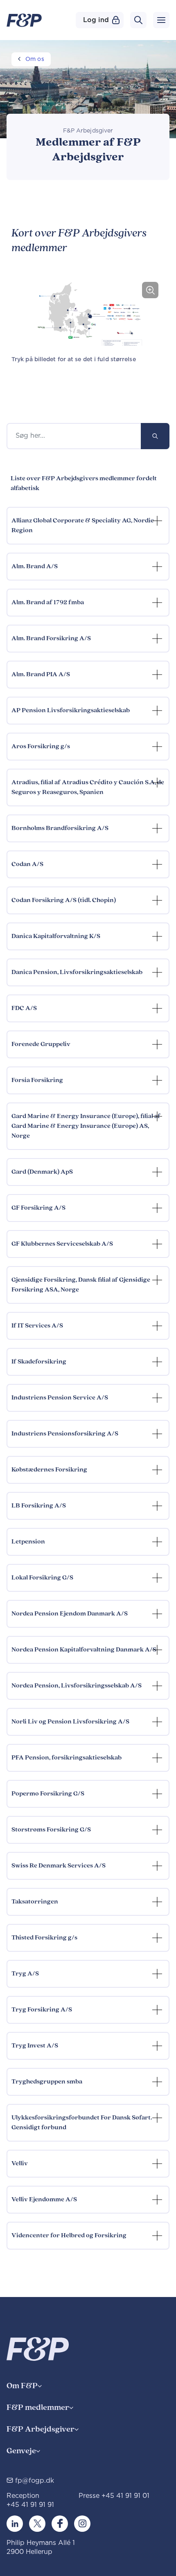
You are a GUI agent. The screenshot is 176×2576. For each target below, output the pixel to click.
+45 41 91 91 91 (30, 2505)
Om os (35, 59)
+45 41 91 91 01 (125, 2496)
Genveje (21, 2451)
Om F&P (22, 2386)
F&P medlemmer (38, 2408)
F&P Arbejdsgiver (41, 2429)
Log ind (96, 20)
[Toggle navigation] (161, 20)
